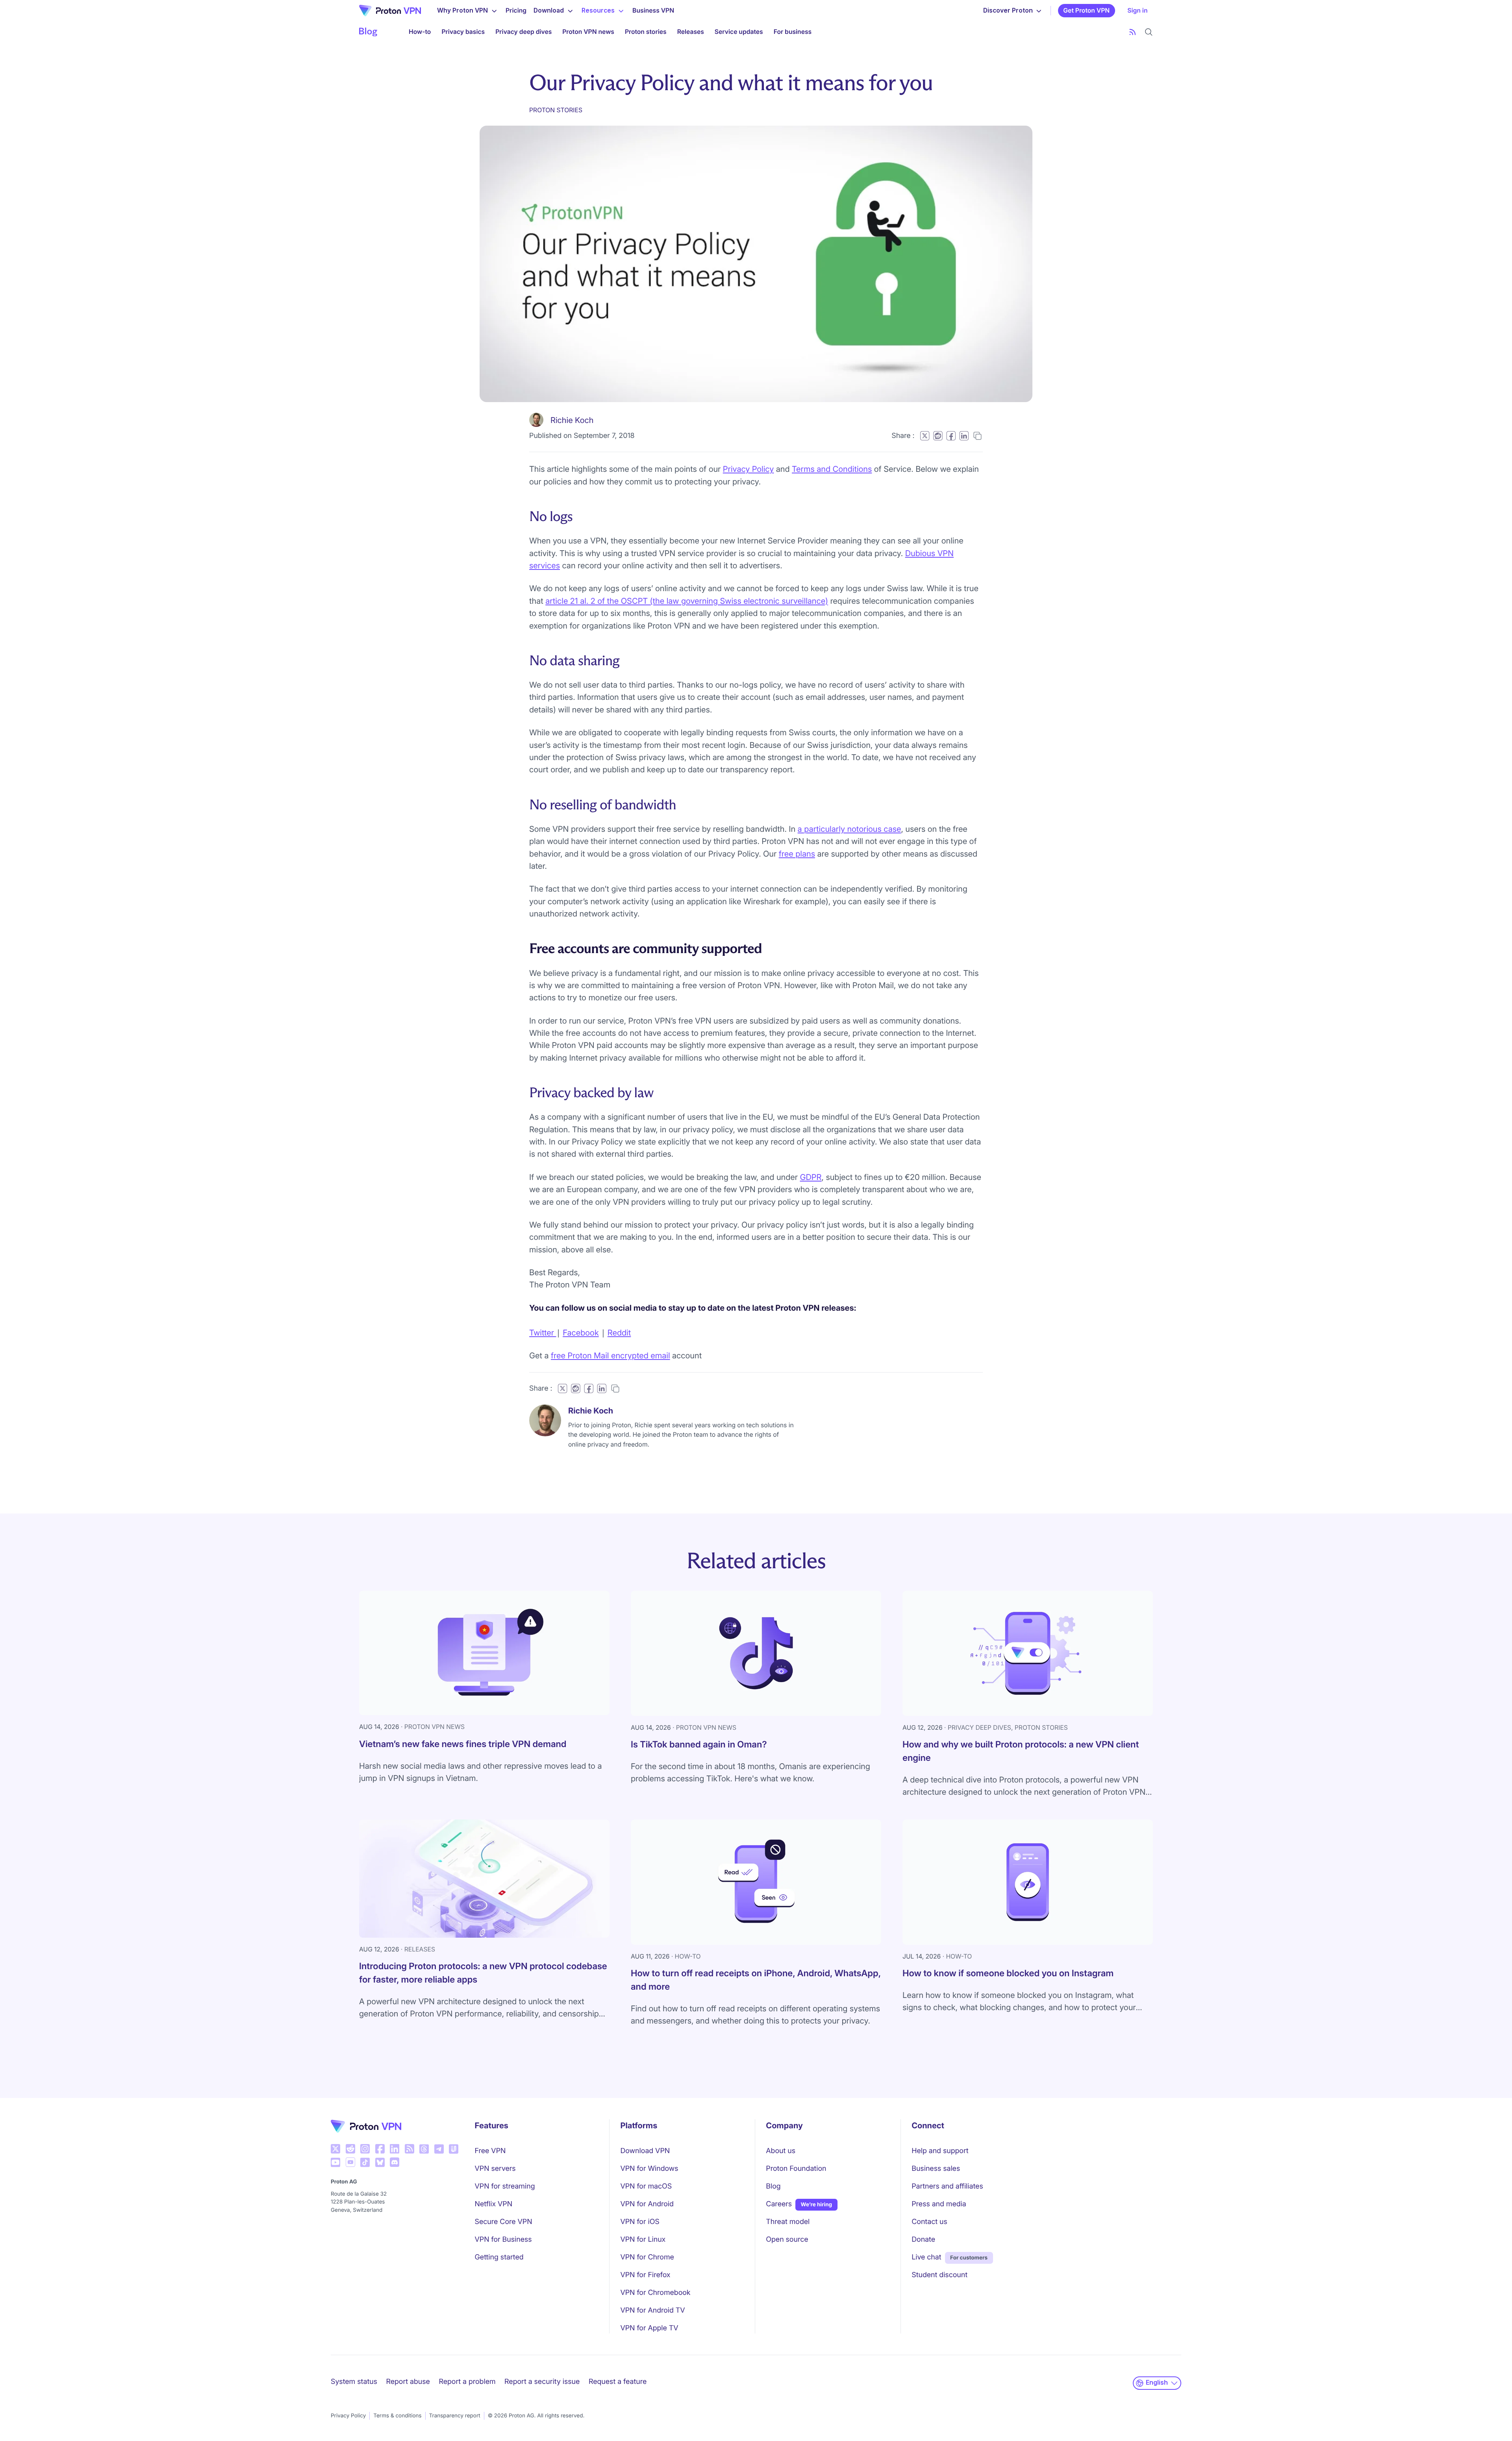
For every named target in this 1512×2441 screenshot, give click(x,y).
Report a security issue (542, 2382)
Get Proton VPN (1086, 10)
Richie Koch (572, 420)
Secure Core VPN (504, 2222)
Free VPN (490, 2151)
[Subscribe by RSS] (1133, 32)
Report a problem (467, 2382)
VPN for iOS (640, 2222)
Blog (773, 2186)
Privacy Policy (748, 469)
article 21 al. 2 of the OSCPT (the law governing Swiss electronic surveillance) (687, 601)
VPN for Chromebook (655, 2293)
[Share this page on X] (925, 436)
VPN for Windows (649, 2169)
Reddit (619, 1333)
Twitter (543, 1333)
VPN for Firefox (645, 2275)
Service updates (739, 32)
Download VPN (645, 2151)
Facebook (581, 1333)
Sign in (1137, 10)
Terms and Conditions (832, 469)
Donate (923, 2240)
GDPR (811, 1177)
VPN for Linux (643, 2240)
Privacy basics (463, 32)
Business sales (936, 2169)
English (1157, 2383)
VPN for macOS (646, 2186)
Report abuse (408, 2382)
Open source (787, 2240)
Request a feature (618, 2382)
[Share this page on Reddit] (938, 436)
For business (793, 32)
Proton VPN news (588, 32)
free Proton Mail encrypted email (611, 1355)
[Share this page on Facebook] (951, 436)
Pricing (516, 10)
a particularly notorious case (850, 829)
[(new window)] (335, 2149)
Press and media (939, 2204)
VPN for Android (647, 2204)
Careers (779, 2204)
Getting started (499, 2257)
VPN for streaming (505, 2186)
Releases (691, 32)
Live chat (926, 2257)
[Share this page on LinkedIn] (964, 436)
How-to (420, 32)
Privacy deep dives (523, 32)
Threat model (788, 2222)
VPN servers (495, 2169)
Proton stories (646, 32)
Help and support (940, 2151)
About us (781, 2151)
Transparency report (455, 2416)
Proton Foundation (796, 2169)
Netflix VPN (494, 2204)
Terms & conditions (397, 2416)
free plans (797, 854)
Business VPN (653, 10)
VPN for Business (503, 2240)
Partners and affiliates (947, 2186)
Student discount (939, 2275)
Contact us (929, 2222)
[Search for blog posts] (1149, 32)
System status (354, 2382)
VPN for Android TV (652, 2310)
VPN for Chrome (647, 2257)
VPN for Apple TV (649, 2328)
